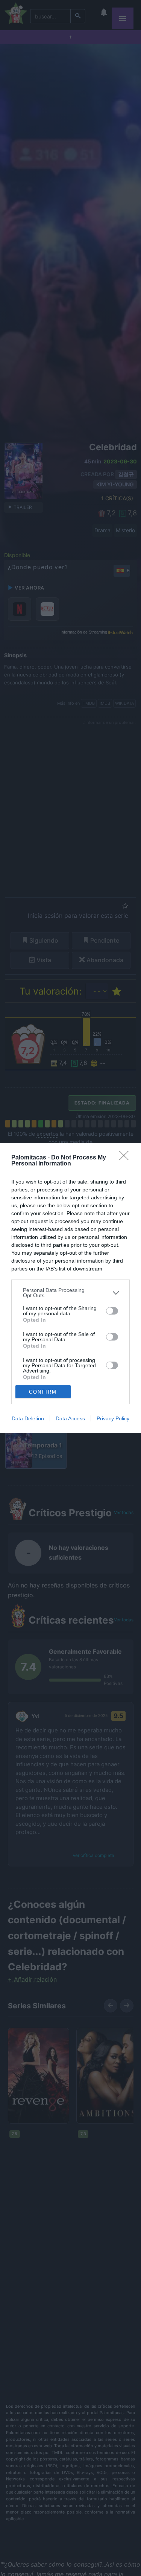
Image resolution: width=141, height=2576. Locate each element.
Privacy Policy (113, 1418)
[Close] (126, 1158)
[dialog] (70, 1288)
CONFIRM (43, 1392)
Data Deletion (28, 1418)
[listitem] (70, 1293)
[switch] (112, 1311)
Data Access (70, 1418)
